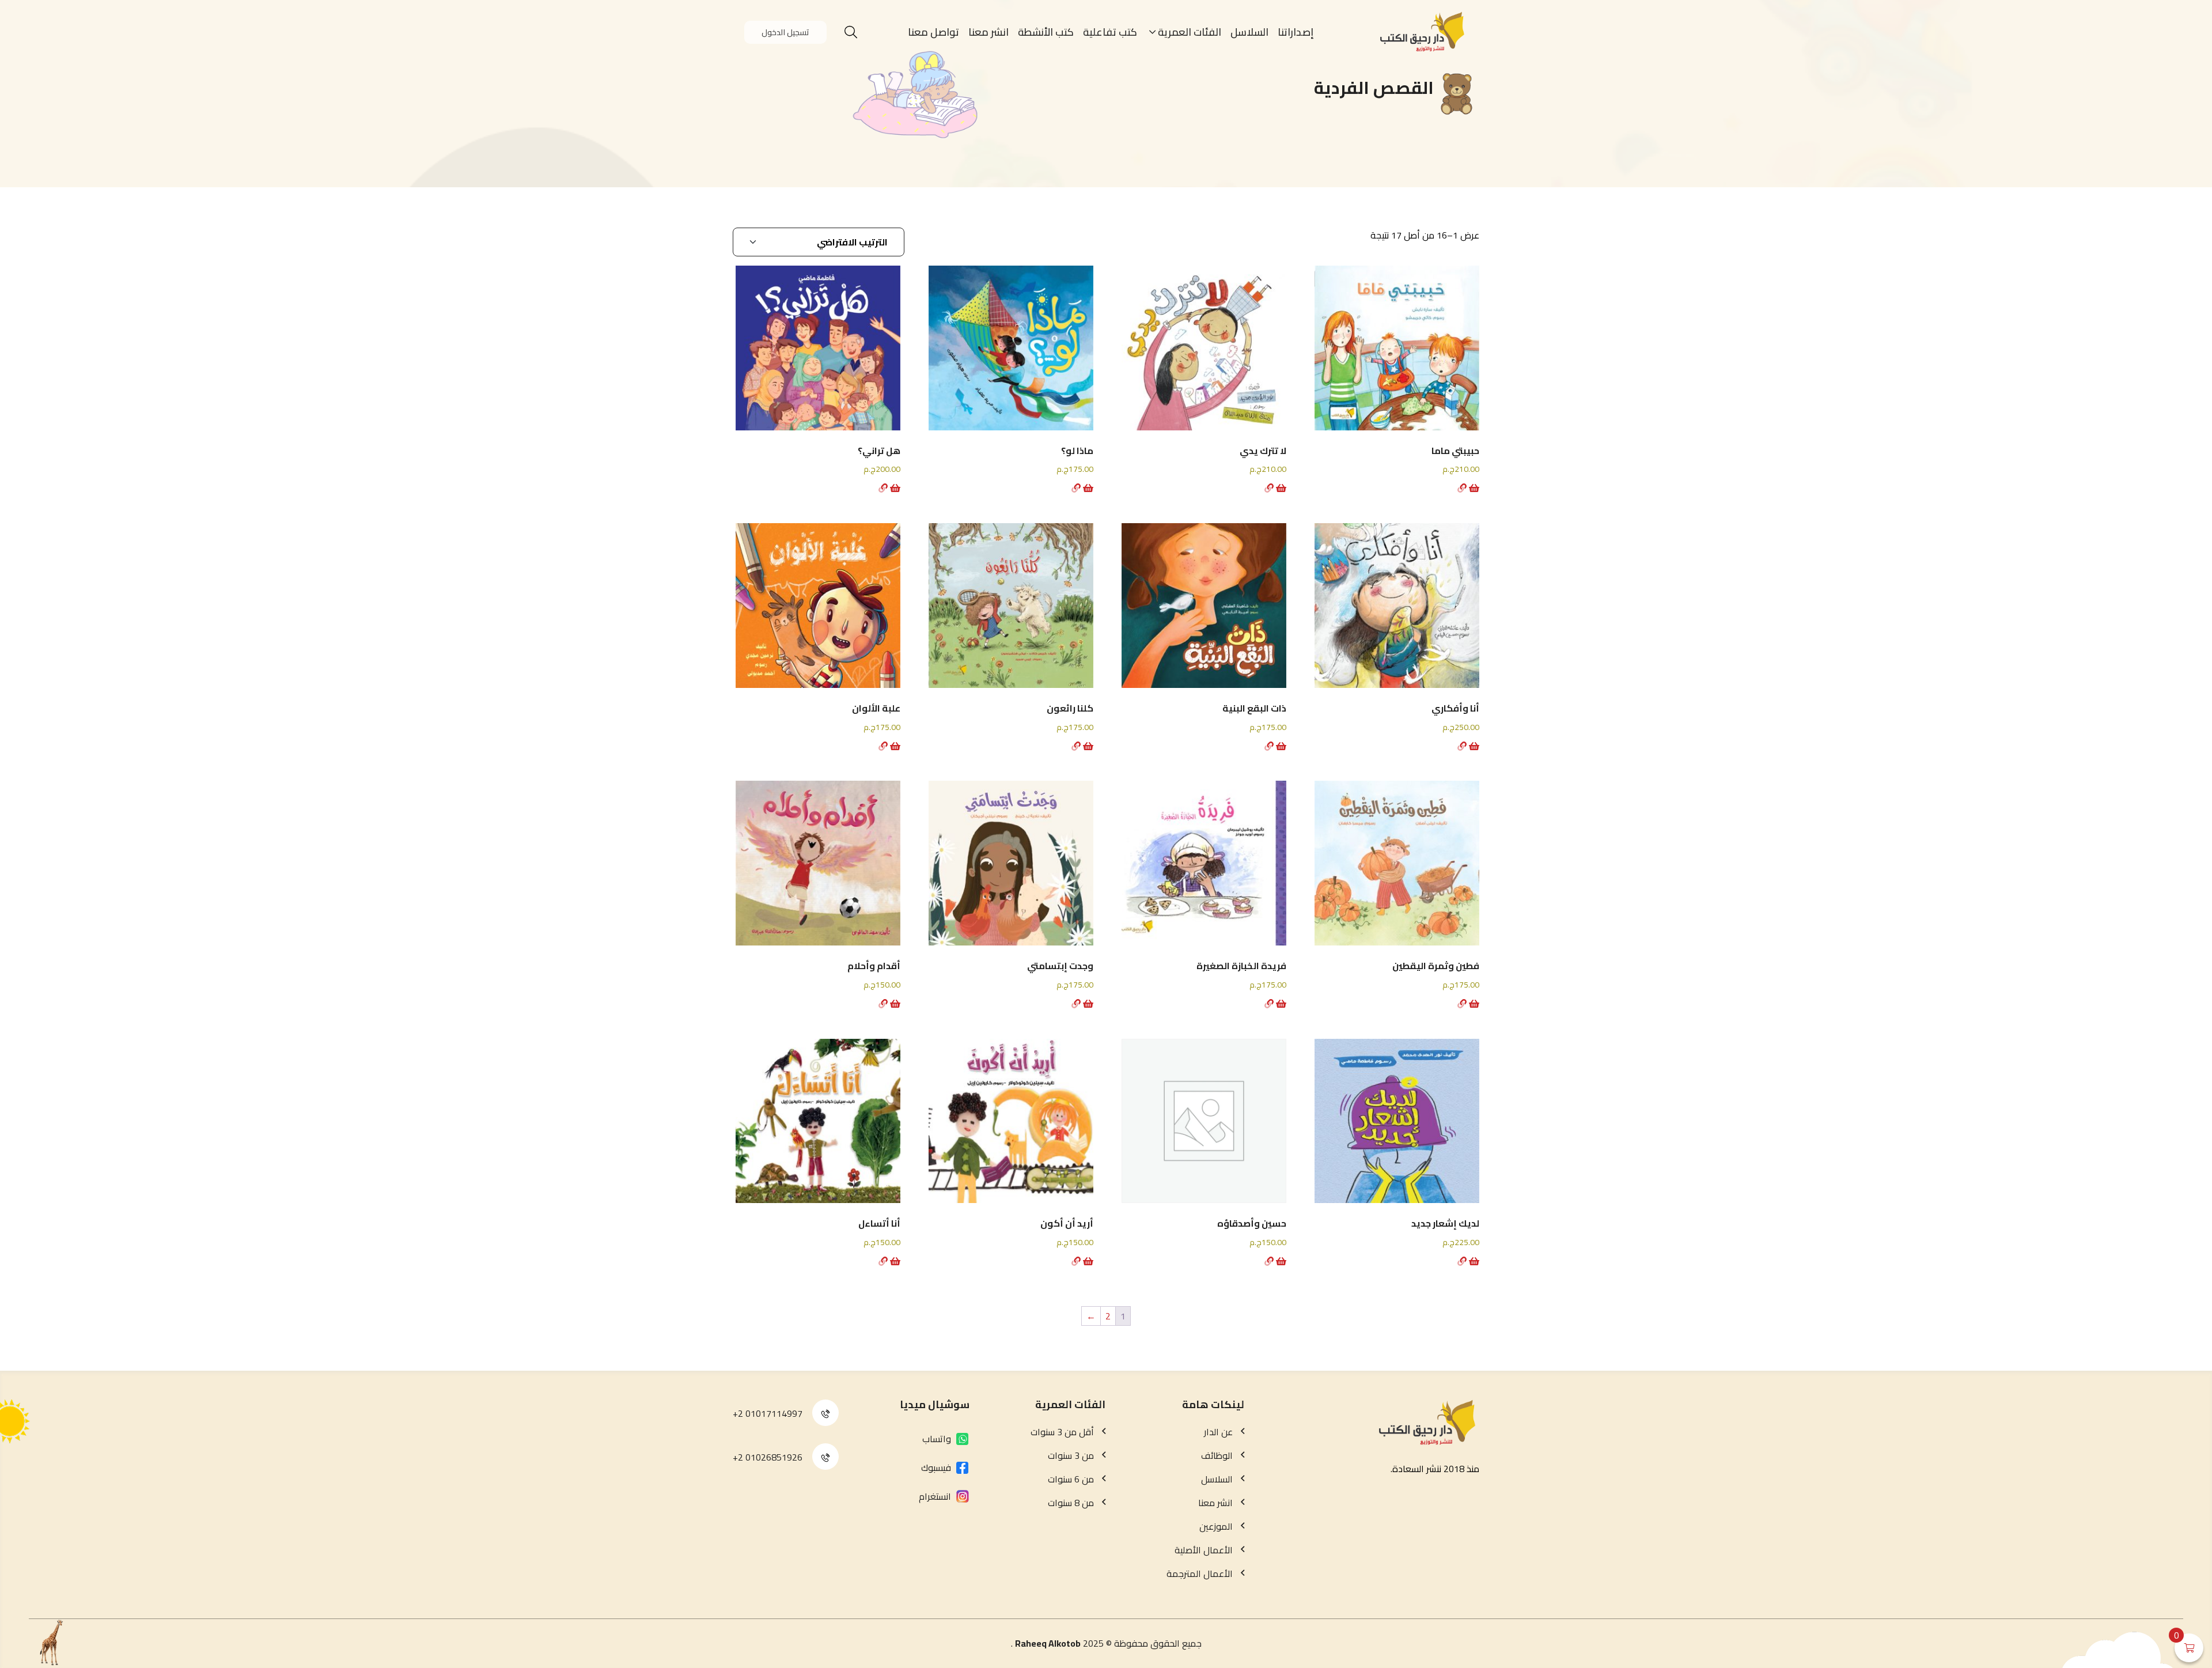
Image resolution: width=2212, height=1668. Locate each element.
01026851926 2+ (768, 1457)
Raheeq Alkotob (1048, 1643)
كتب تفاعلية (1110, 32)
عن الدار (1218, 1432)
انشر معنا (988, 32)
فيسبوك (936, 1467)
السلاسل (1249, 32)
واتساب (937, 1439)
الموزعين (1216, 1526)
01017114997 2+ (768, 1413)
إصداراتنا (1296, 32)
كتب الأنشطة (1046, 32)
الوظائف (1217, 1455)
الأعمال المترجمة (1200, 1574)
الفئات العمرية (1190, 32)
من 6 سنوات (1071, 1479)
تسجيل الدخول (785, 32)
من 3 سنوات (1071, 1455)
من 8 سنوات (1071, 1503)
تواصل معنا (933, 32)
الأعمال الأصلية (1204, 1550)
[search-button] (851, 32)
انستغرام (935, 1496)
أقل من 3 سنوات (1062, 1432)
